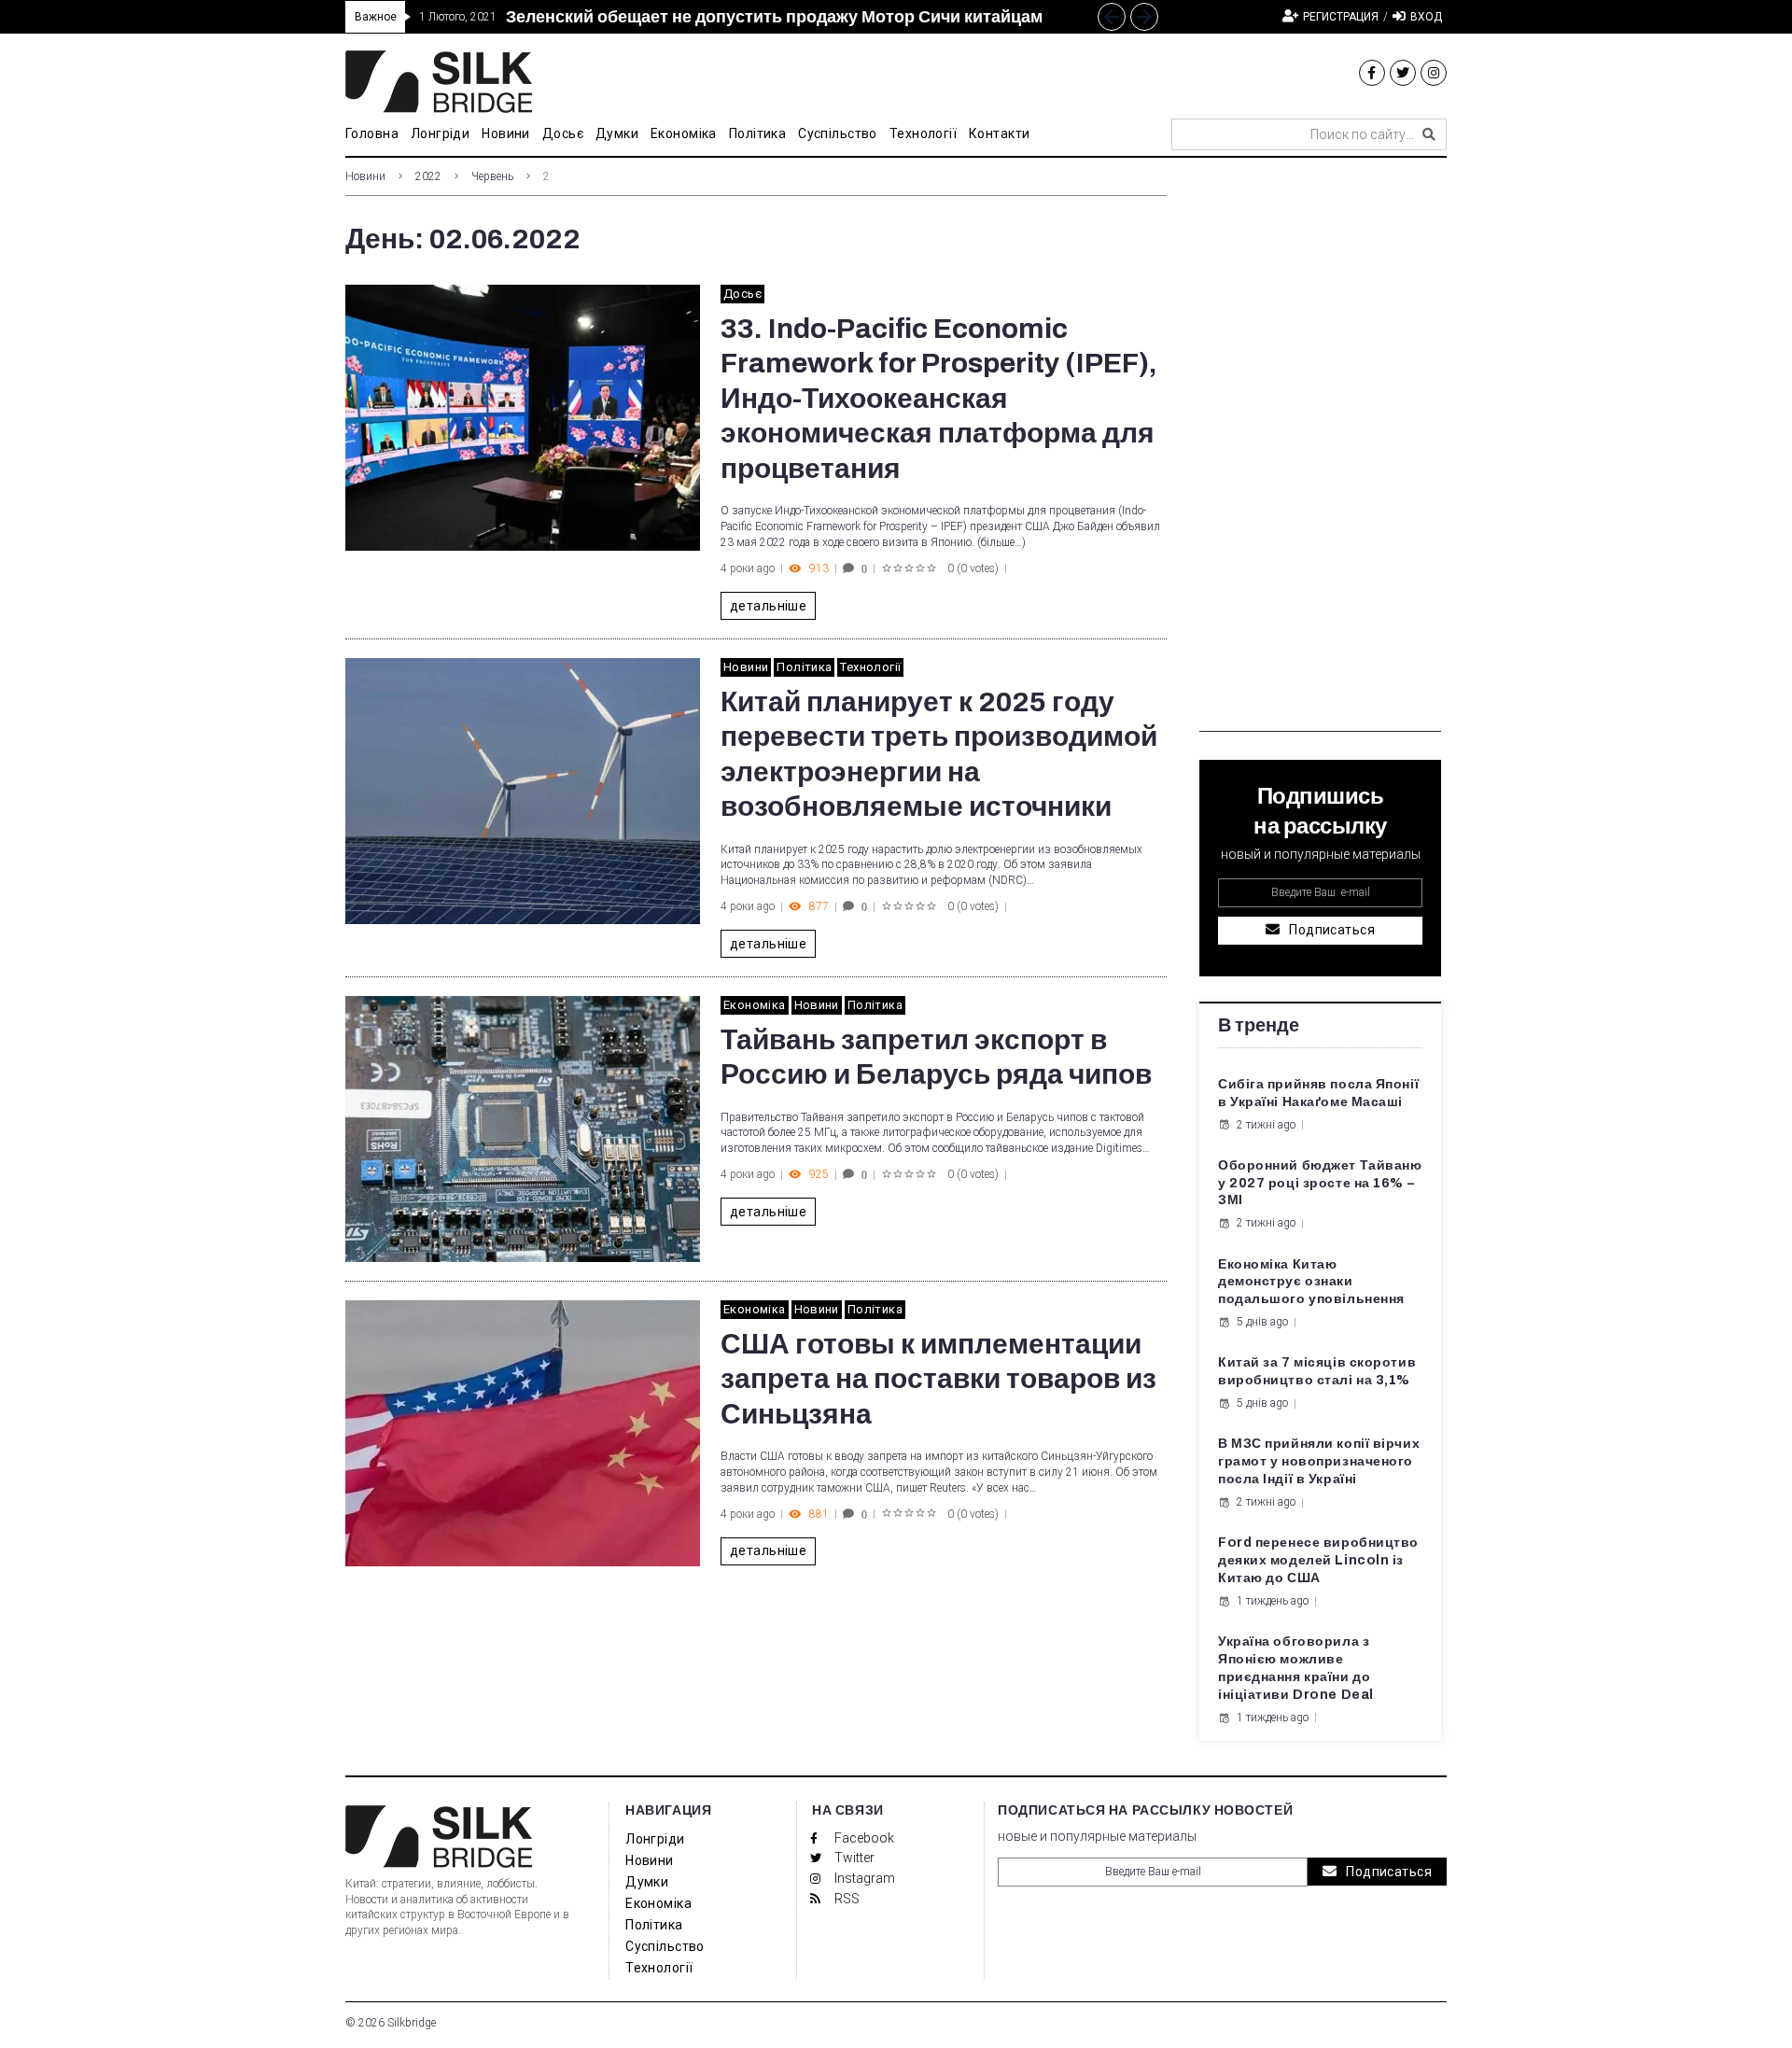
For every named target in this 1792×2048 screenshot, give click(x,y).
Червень (492, 176)
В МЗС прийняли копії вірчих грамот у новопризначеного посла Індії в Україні (1319, 1461)
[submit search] (1429, 134)
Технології (870, 667)
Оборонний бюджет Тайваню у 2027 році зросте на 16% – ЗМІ (1320, 1183)
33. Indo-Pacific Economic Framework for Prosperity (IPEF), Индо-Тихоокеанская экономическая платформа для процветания (939, 399)
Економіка (755, 1005)
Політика (804, 667)
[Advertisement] (1320, 452)
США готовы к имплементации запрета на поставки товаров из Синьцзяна (938, 1379)
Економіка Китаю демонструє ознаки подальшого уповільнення (1311, 1282)
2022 (428, 176)
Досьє (742, 294)
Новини (365, 176)
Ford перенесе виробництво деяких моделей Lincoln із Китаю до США (1318, 1560)
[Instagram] (1434, 73)
